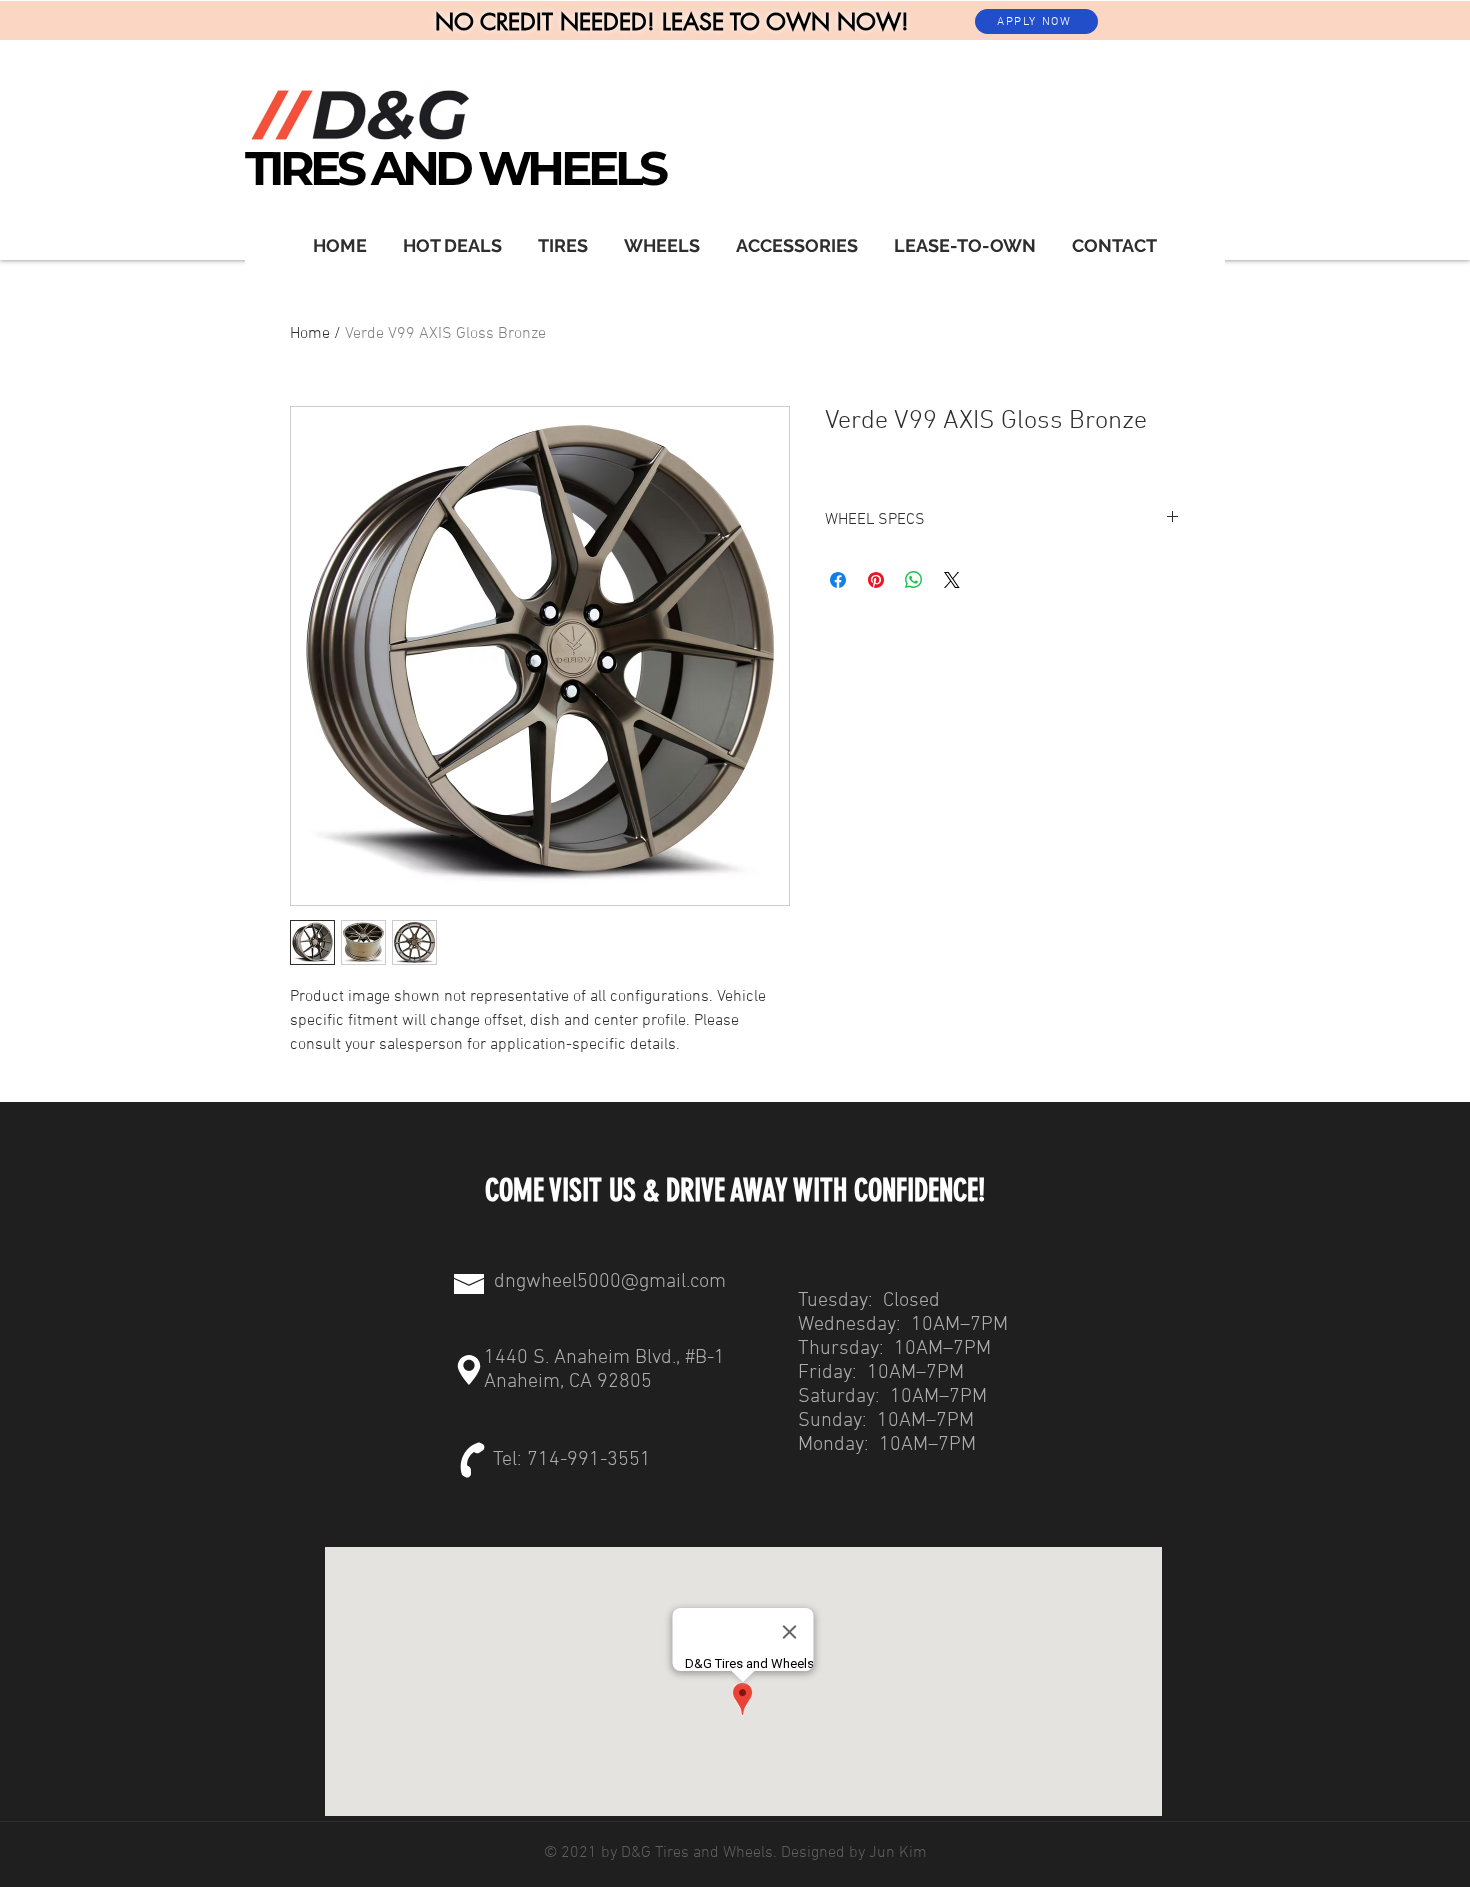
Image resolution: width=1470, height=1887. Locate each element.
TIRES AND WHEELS (454, 168)
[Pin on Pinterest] (876, 580)
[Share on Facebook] (838, 580)
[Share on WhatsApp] (914, 580)
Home (310, 334)
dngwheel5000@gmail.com (610, 1282)
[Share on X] (952, 580)
